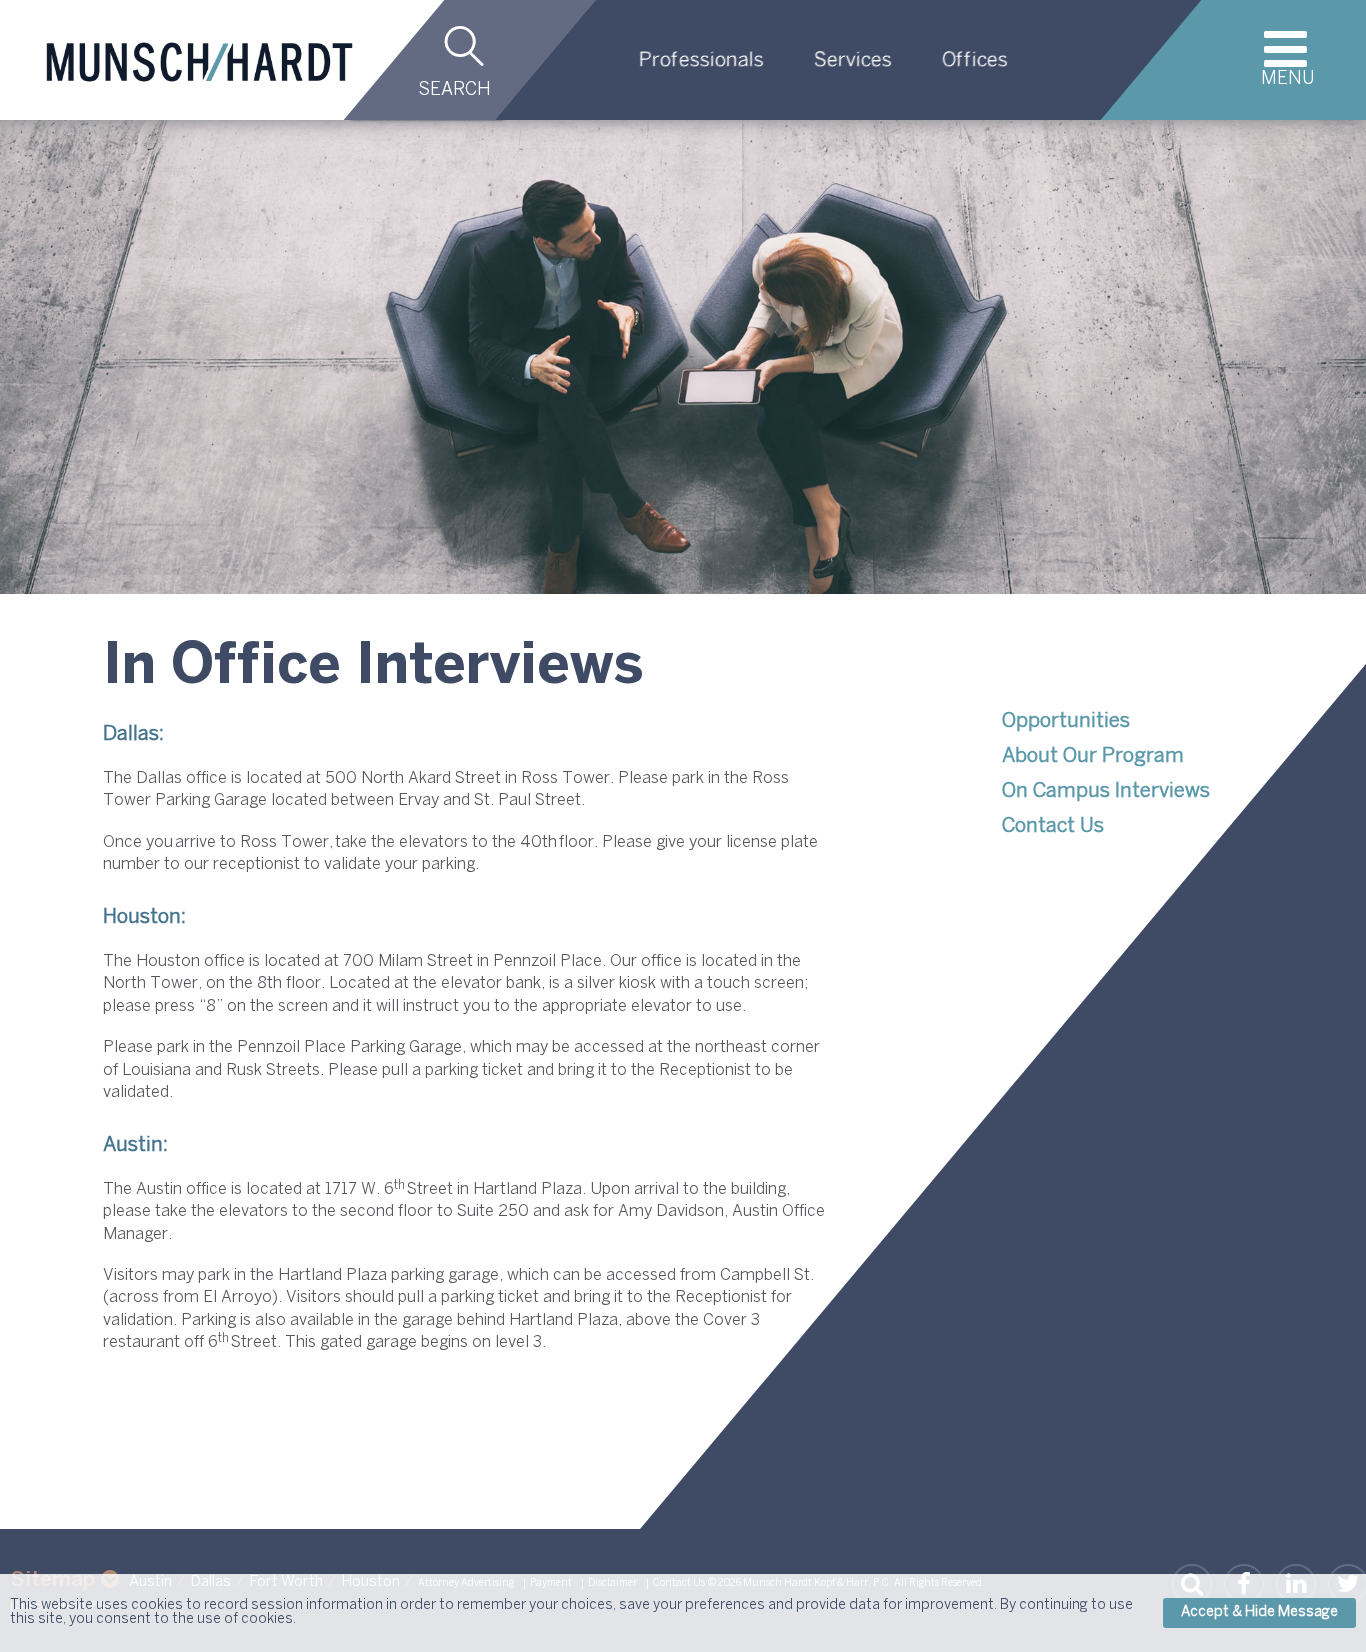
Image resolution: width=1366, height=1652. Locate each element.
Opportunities (1066, 721)
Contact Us (1053, 826)
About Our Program (1093, 756)
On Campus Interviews (1106, 791)
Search (454, 90)
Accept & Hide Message (1259, 1612)
